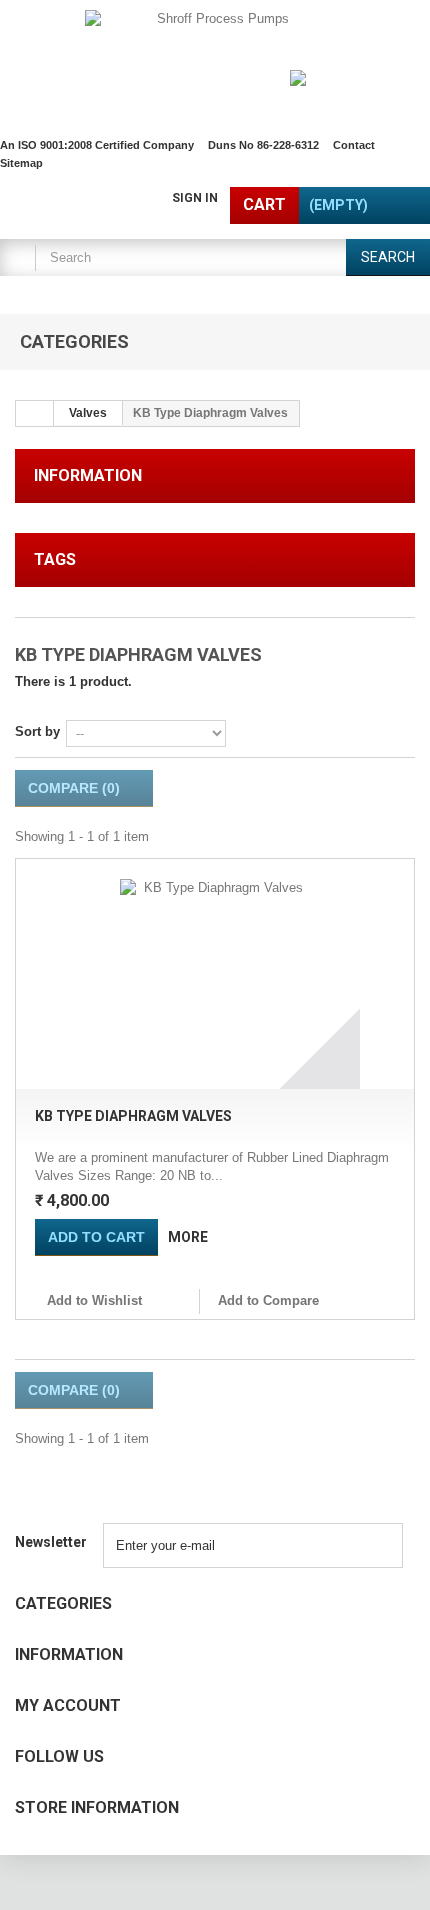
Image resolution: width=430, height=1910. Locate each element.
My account (68, 1705)
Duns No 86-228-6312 (263, 145)
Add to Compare (268, 1300)
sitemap (21, 163)
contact (354, 145)
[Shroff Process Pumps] (215, 56)
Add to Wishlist (92, 1300)
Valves (88, 413)
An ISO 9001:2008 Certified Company (97, 145)
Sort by (37, 731)
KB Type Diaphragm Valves (133, 1116)
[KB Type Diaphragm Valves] (215, 974)
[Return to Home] (35, 413)
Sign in (195, 198)
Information (88, 475)
